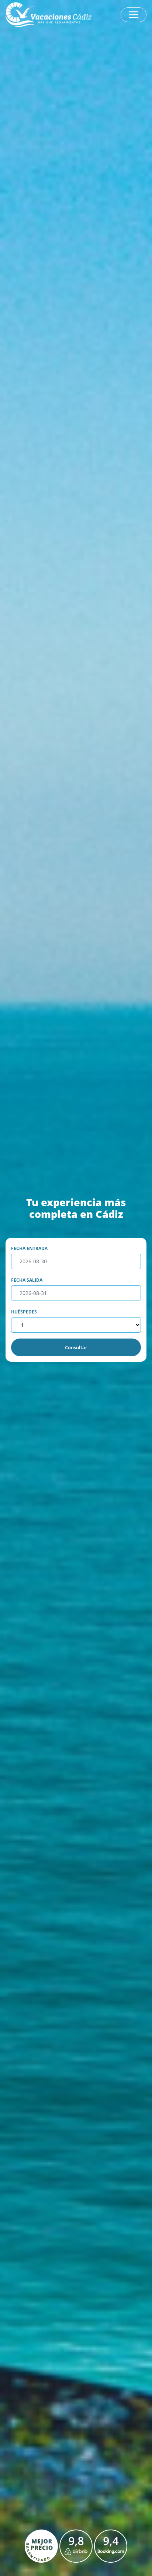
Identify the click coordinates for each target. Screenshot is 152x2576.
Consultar (76, 1347)
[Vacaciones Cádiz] (49, 15)
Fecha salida (27, 1280)
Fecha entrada (29, 1248)
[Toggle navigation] (134, 15)
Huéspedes (24, 1312)
